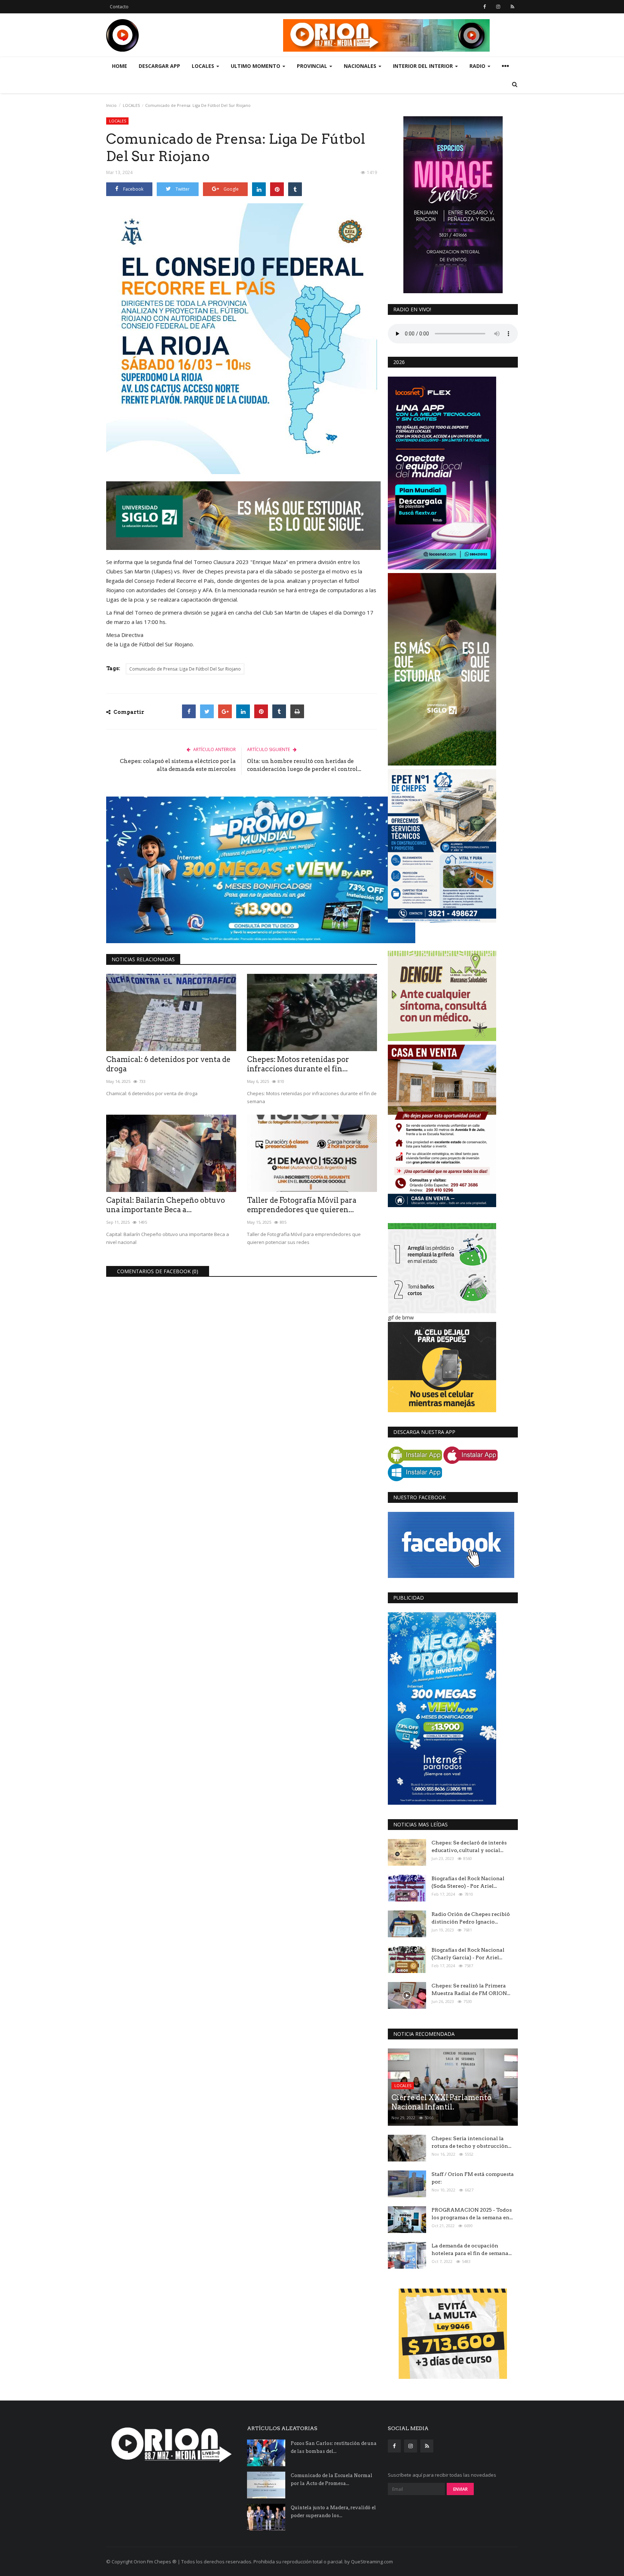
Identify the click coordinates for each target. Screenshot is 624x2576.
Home (120, 66)
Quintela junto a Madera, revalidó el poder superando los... (333, 2512)
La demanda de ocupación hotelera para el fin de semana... (472, 2249)
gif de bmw (401, 1317)
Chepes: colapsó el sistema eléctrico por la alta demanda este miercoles (178, 765)
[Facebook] (189, 711)
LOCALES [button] (204, 66)
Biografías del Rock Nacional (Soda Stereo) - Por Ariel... (468, 1882)
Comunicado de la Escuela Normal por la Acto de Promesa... (331, 2479)
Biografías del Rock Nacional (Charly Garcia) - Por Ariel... (468, 1954)
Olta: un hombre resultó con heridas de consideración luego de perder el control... (304, 765)
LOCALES (131, 105)
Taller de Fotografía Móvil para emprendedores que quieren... (302, 1205)
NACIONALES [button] (361, 66)
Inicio (111, 105)
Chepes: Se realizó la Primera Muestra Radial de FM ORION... (471, 1989)
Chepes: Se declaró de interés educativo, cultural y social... (469, 1846)
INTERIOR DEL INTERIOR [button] (424, 66)
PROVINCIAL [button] (313, 66)
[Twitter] (207, 711)
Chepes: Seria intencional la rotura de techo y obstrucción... (471, 2142)
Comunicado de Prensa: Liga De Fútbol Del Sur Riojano (185, 669)
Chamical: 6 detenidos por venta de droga (168, 1064)
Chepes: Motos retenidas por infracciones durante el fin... (298, 1064)
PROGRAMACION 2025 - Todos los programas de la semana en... (472, 2214)
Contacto (119, 7)
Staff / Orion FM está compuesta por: (473, 2178)
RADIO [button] (478, 66)
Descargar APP (159, 66)
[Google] (225, 711)
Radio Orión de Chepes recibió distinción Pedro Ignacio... (471, 1918)
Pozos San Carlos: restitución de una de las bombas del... (334, 2447)
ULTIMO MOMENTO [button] (256, 66)
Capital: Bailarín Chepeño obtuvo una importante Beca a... (166, 1205)
